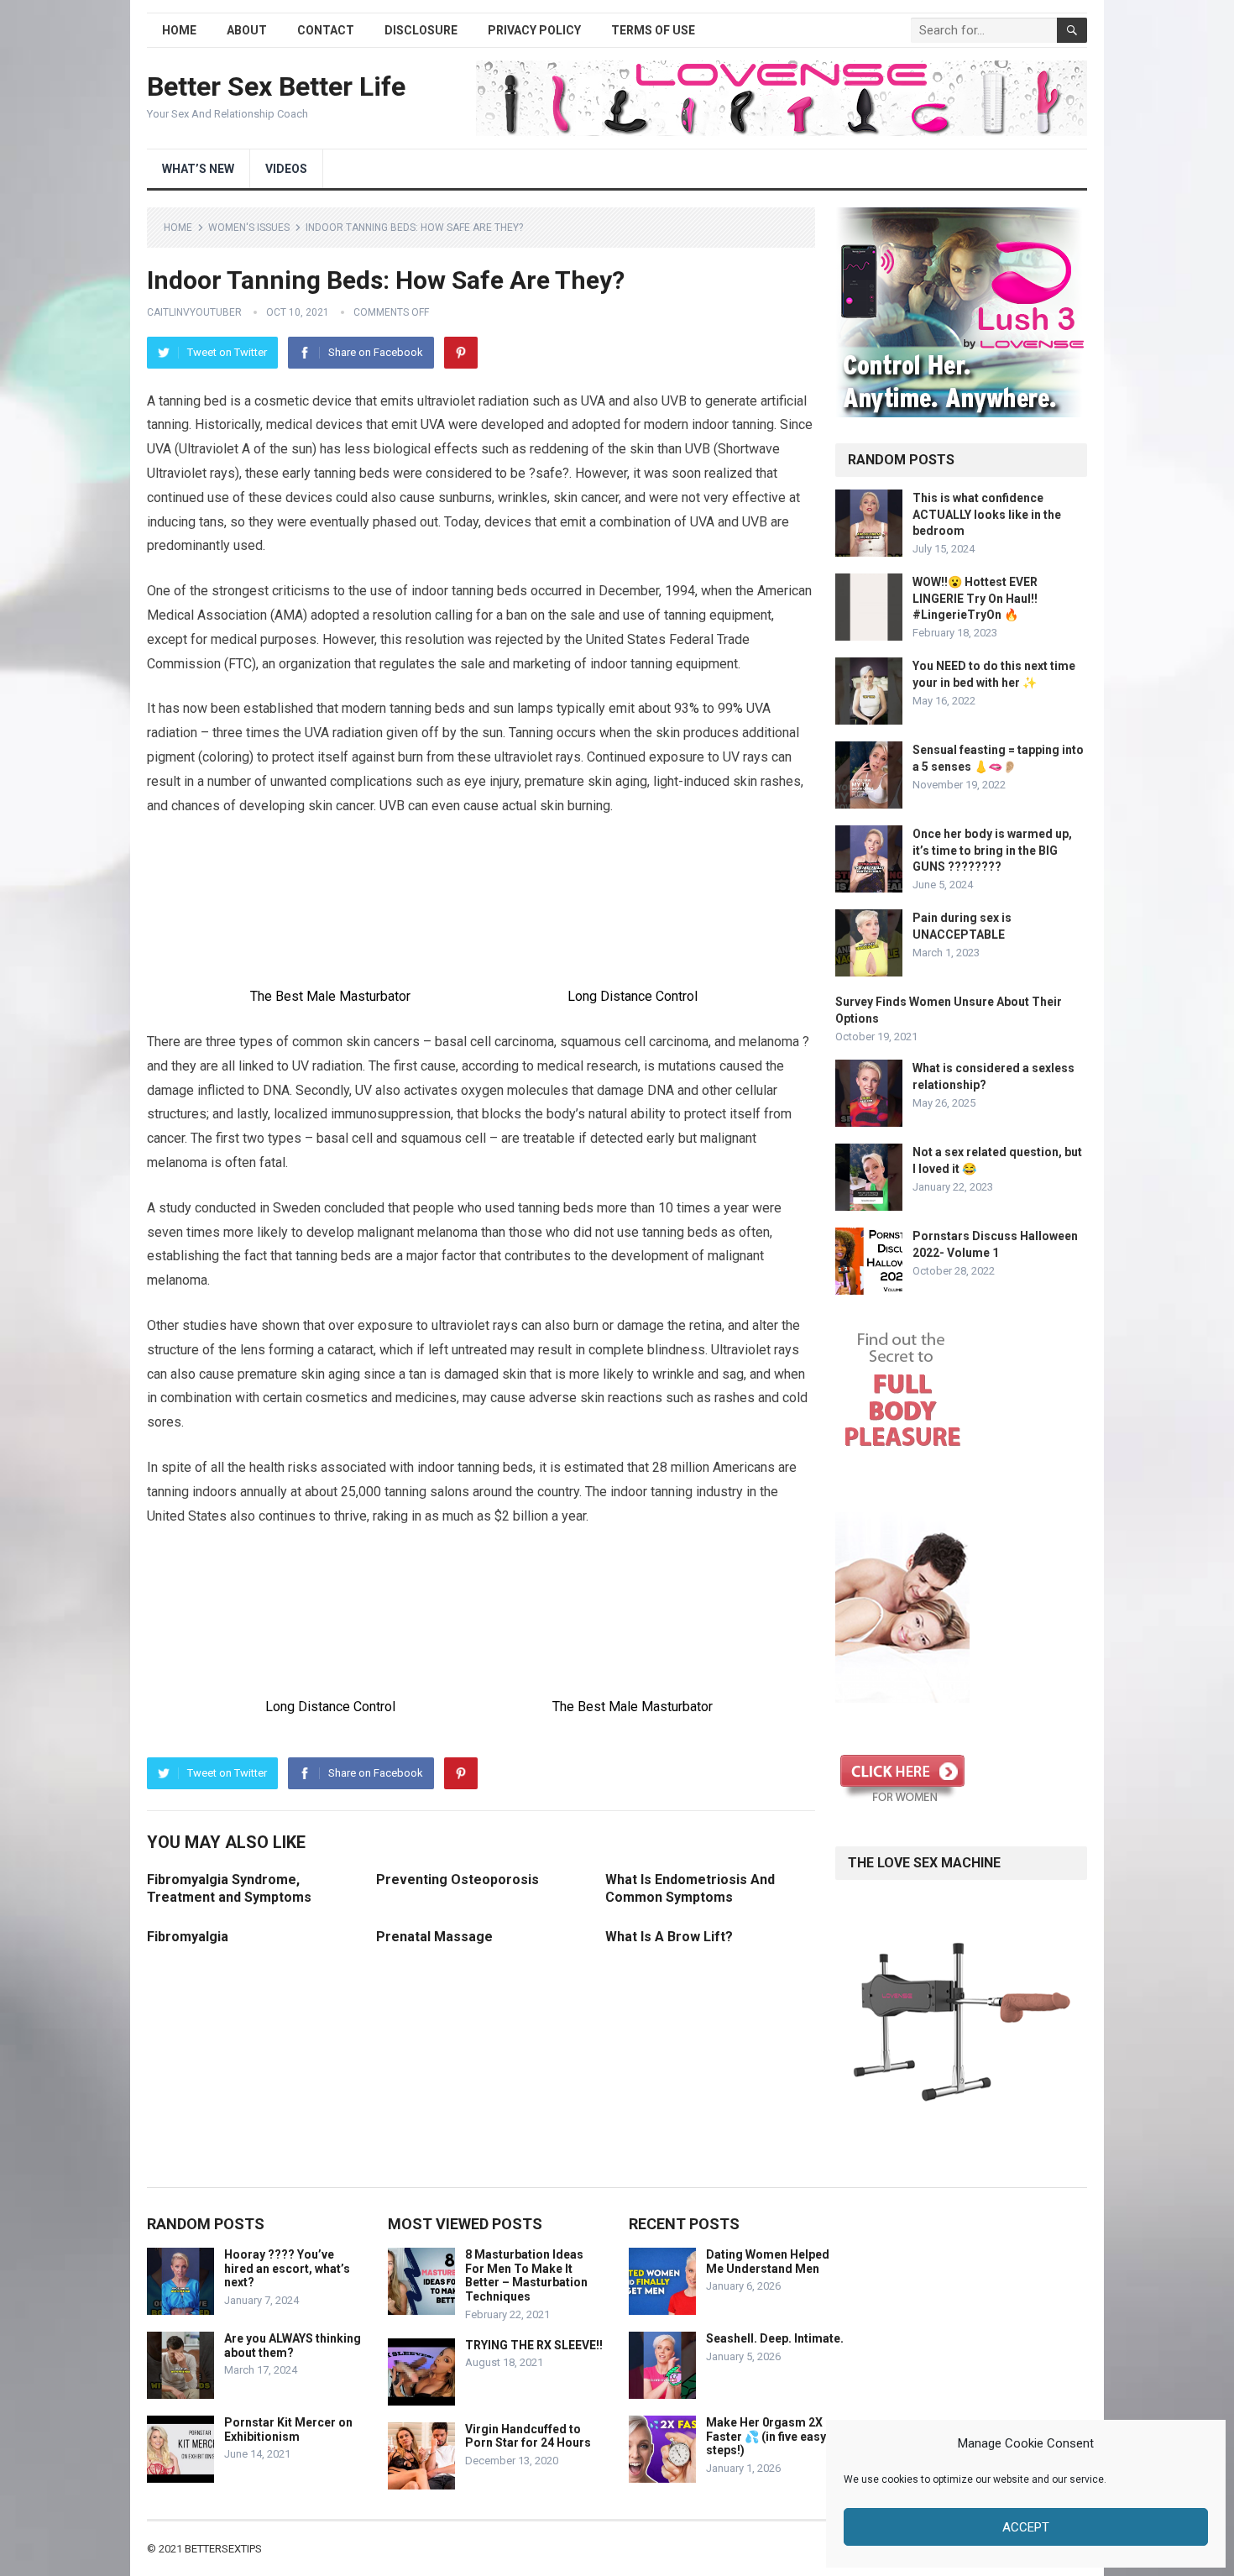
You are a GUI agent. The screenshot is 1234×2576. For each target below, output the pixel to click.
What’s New (198, 169)
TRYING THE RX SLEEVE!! (534, 2345)
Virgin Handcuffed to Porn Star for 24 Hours (528, 2436)
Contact (326, 30)
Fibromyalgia (188, 1937)
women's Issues (249, 228)
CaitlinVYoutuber (194, 312)
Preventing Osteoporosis (458, 1880)
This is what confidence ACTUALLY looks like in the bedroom (987, 514)
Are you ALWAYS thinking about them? (293, 2346)
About (247, 30)
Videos (286, 169)
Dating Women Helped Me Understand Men (768, 2262)
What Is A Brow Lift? (669, 1937)
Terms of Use (653, 30)
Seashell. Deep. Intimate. (775, 2338)
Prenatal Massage (434, 1937)
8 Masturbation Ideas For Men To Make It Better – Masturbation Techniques (526, 2275)
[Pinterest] (461, 353)
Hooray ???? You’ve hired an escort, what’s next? (287, 2269)
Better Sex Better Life (276, 86)
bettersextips (223, 2549)
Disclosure (421, 30)
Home (179, 30)
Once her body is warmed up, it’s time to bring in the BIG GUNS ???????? (992, 850)
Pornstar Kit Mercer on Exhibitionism (288, 2429)
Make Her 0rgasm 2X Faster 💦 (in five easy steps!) (766, 2437)
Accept (1026, 2527)
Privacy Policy (534, 30)
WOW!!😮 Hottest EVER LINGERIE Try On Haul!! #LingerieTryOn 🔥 (975, 598)
